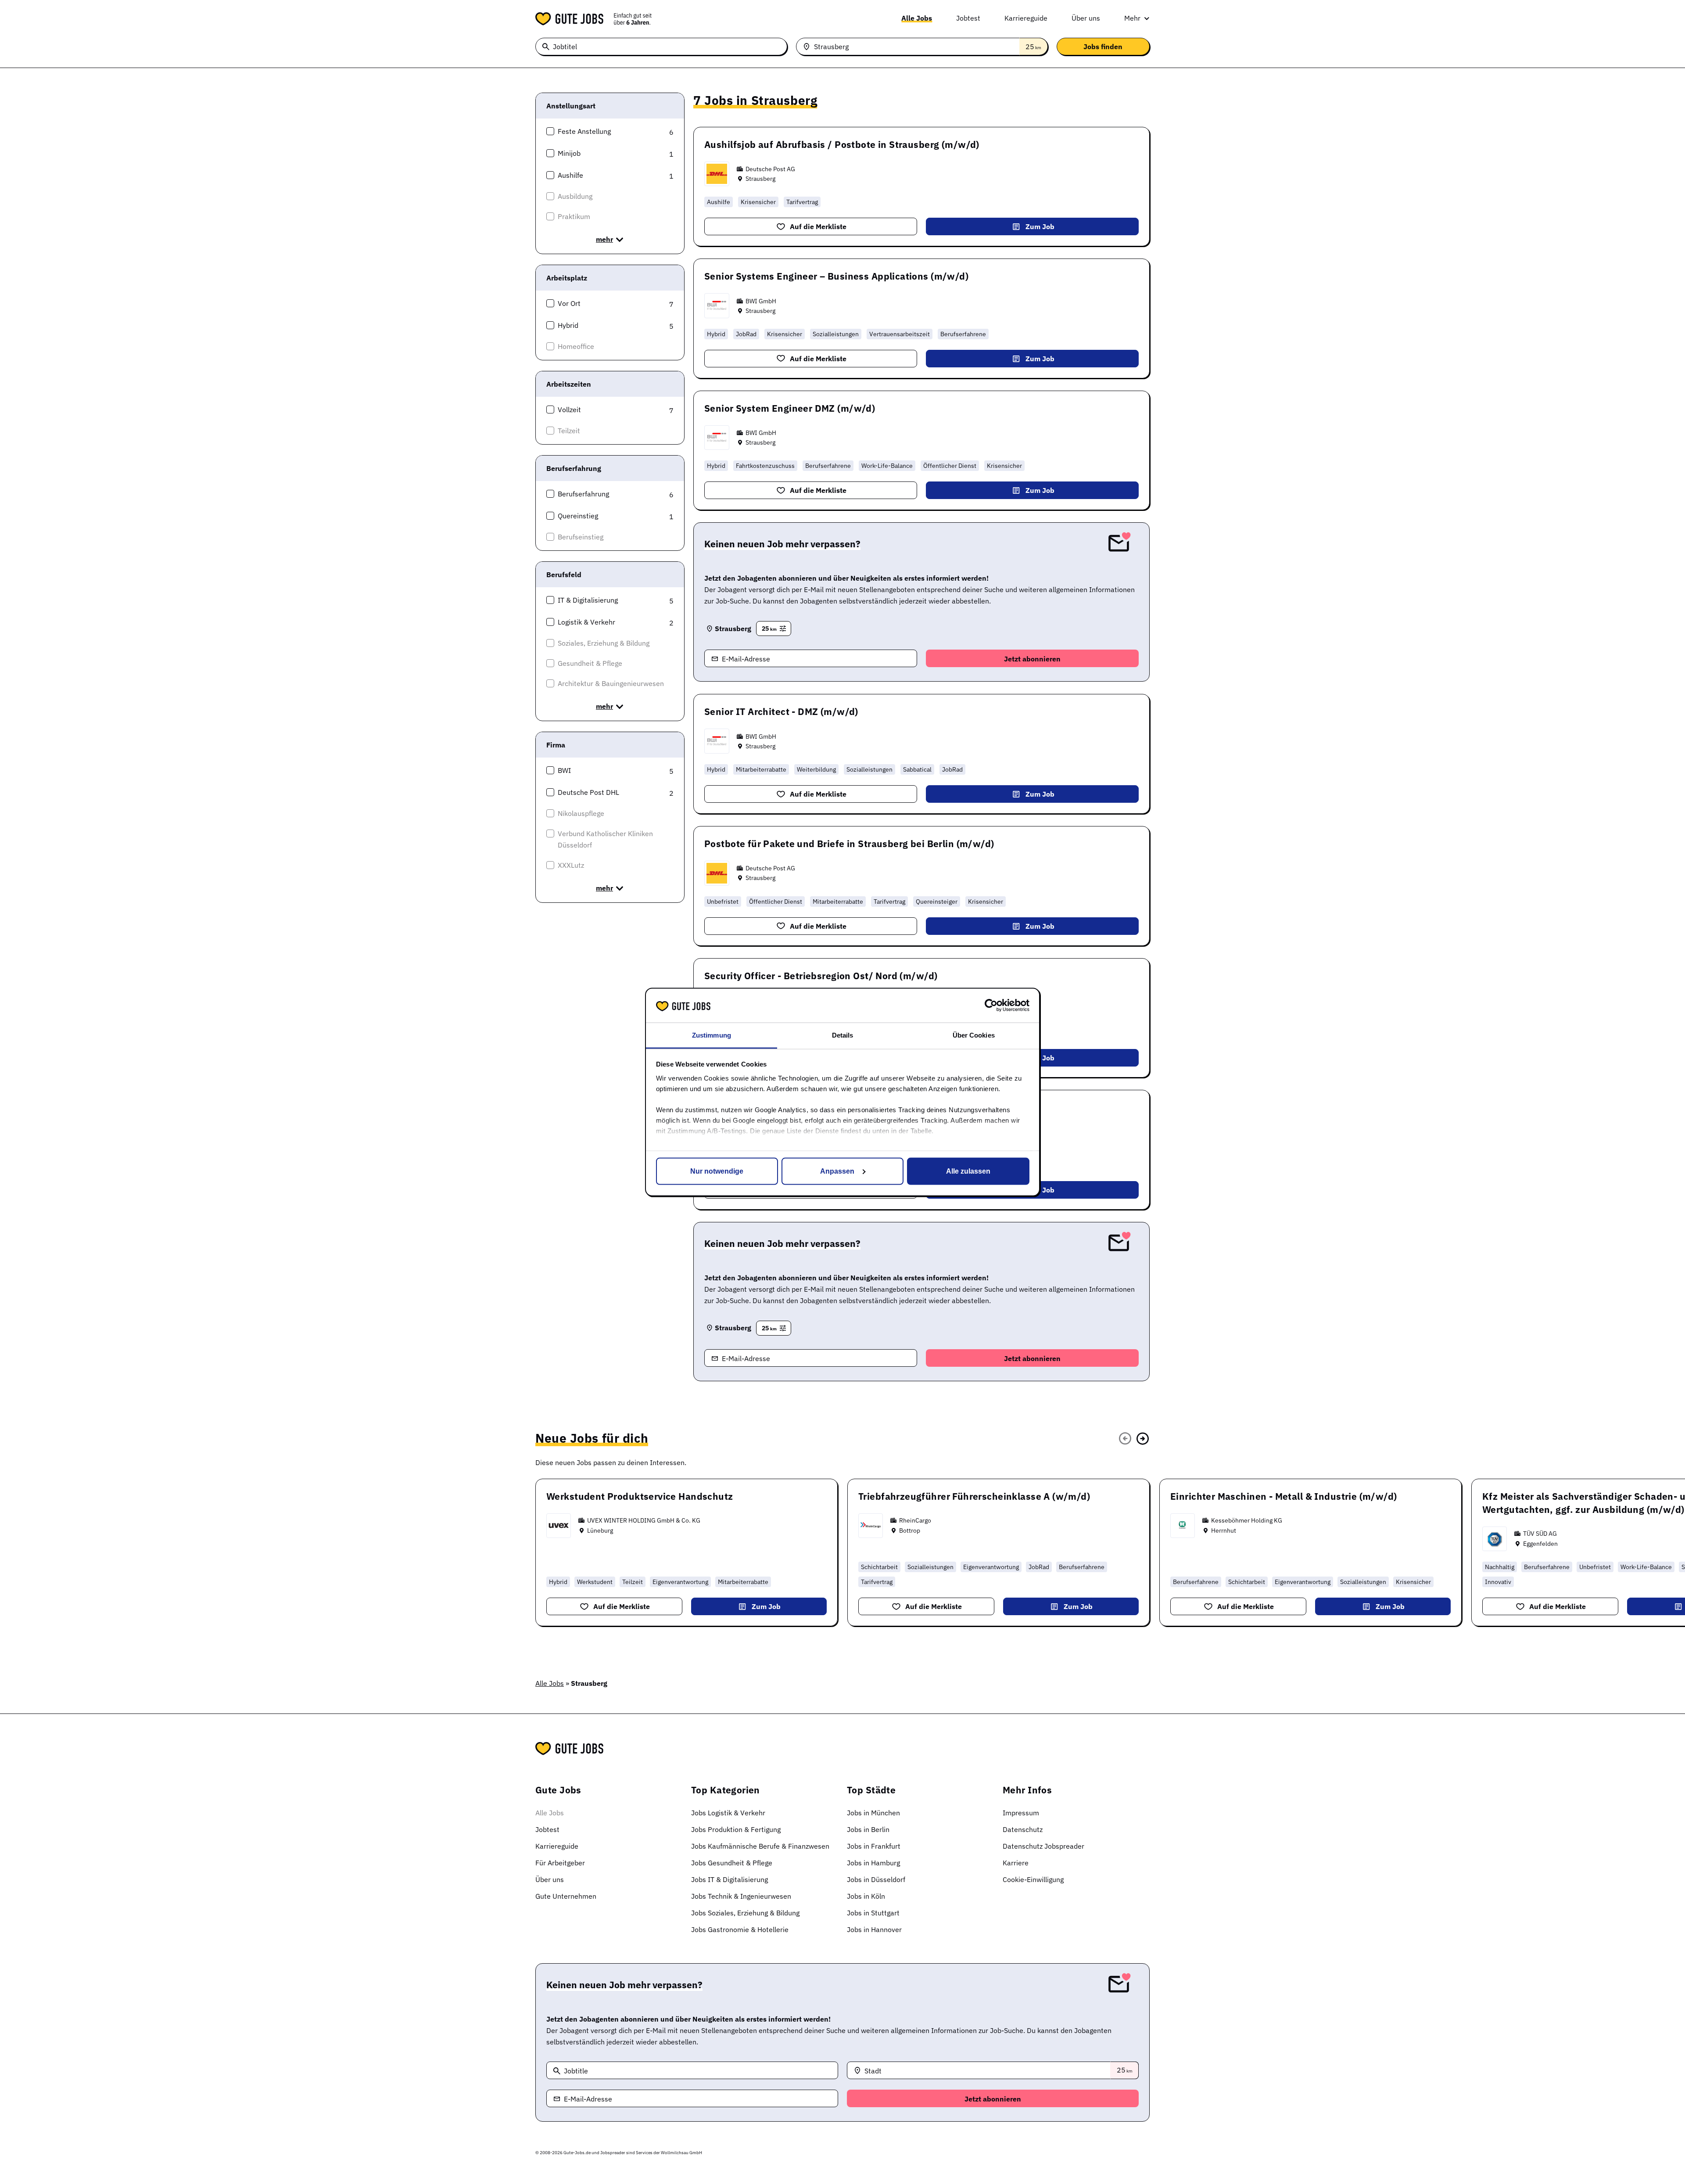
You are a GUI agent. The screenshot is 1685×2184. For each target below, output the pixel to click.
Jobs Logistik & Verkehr (728, 1813)
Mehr (1132, 18)
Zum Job (1040, 226)
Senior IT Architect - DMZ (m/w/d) (781, 711)
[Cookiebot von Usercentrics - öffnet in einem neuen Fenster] (991, 1006)
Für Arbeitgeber (560, 1863)
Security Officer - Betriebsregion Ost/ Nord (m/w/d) (821, 976)
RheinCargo (915, 1520)
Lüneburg (600, 1530)
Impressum (1021, 1813)
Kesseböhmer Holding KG (1247, 1520)
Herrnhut (1224, 1530)
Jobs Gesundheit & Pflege (732, 1863)
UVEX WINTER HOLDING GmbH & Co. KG (644, 1520)
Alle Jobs (917, 18)
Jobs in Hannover (874, 1929)
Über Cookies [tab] (974, 1035)
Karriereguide (1026, 18)
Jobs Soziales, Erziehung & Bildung (745, 1913)
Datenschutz (1023, 1829)
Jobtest (968, 18)
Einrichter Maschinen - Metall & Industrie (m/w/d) (1284, 1496)
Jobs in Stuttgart (873, 1913)
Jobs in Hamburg (873, 1863)
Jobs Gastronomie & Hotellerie (740, 1929)
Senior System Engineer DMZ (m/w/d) (790, 408)
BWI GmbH (761, 301)
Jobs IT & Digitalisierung (730, 1879)
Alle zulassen (968, 1171)
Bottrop (910, 1530)
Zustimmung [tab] (712, 1035)
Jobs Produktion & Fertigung (736, 1829)
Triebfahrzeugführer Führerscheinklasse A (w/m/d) (974, 1496)
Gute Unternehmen (566, 1896)
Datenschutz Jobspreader (1043, 1846)
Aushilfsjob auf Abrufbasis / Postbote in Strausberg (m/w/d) (842, 144)
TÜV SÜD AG (1540, 1534)
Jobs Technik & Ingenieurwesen (741, 1896)
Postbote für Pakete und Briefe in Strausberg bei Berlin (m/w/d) (849, 844)
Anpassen (837, 1171)
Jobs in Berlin (868, 1829)
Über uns (1086, 18)
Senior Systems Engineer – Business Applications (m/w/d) (836, 276)
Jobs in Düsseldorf (876, 1879)
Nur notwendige (717, 1171)
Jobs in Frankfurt (874, 1846)
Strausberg (760, 179)
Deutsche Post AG (770, 169)
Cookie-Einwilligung (1033, 1879)
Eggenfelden (1540, 1544)
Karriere (1016, 1863)
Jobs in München (873, 1813)
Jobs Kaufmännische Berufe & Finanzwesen (760, 1846)
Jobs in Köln (866, 1896)
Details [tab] (843, 1035)
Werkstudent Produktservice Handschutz (640, 1496)
